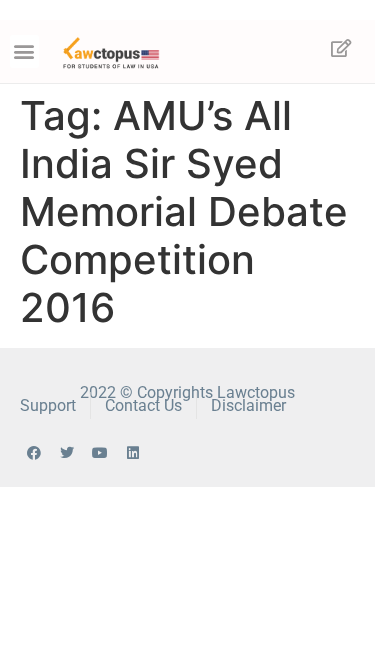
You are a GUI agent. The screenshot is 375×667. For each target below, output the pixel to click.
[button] (24, 51)
